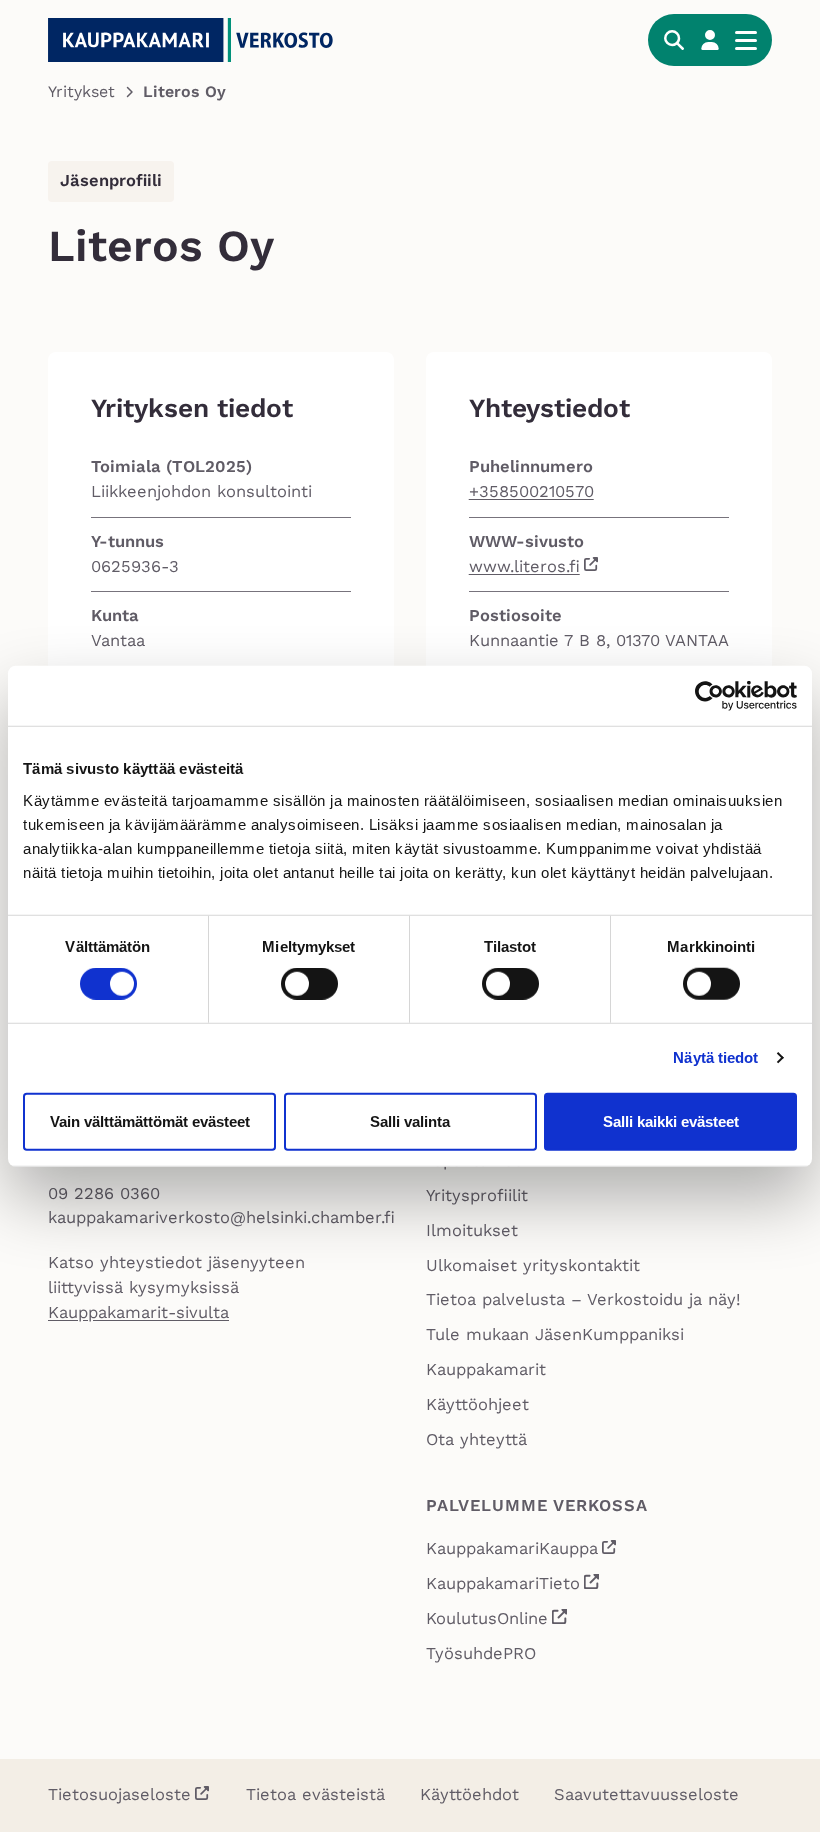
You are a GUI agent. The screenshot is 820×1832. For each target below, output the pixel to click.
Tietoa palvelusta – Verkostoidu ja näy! (583, 1299)
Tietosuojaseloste (119, 1794)
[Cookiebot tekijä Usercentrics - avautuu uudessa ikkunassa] (709, 696)
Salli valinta (410, 1120)
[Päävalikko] (746, 40)
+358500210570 (531, 491)
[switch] (309, 984)
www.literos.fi (524, 566)
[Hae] (674, 40)
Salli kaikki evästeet (671, 1120)
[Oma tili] (710, 40)
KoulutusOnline (497, 1621)
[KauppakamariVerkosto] (198, 40)
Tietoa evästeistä (315, 1794)
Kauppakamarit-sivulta (138, 1312)
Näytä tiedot (715, 1057)
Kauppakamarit (486, 1369)
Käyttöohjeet (477, 1404)
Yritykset (81, 91)
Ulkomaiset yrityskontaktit (533, 1265)
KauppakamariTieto (513, 1586)
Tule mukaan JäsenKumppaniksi (555, 1334)
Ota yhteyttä (476, 1439)
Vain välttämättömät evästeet (150, 1120)
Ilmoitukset (472, 1230)
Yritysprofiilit (477, 1195)
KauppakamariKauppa (522, 1551)
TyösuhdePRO (481, 1653)
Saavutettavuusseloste (646, 1794)
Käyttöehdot (469, 1794)
